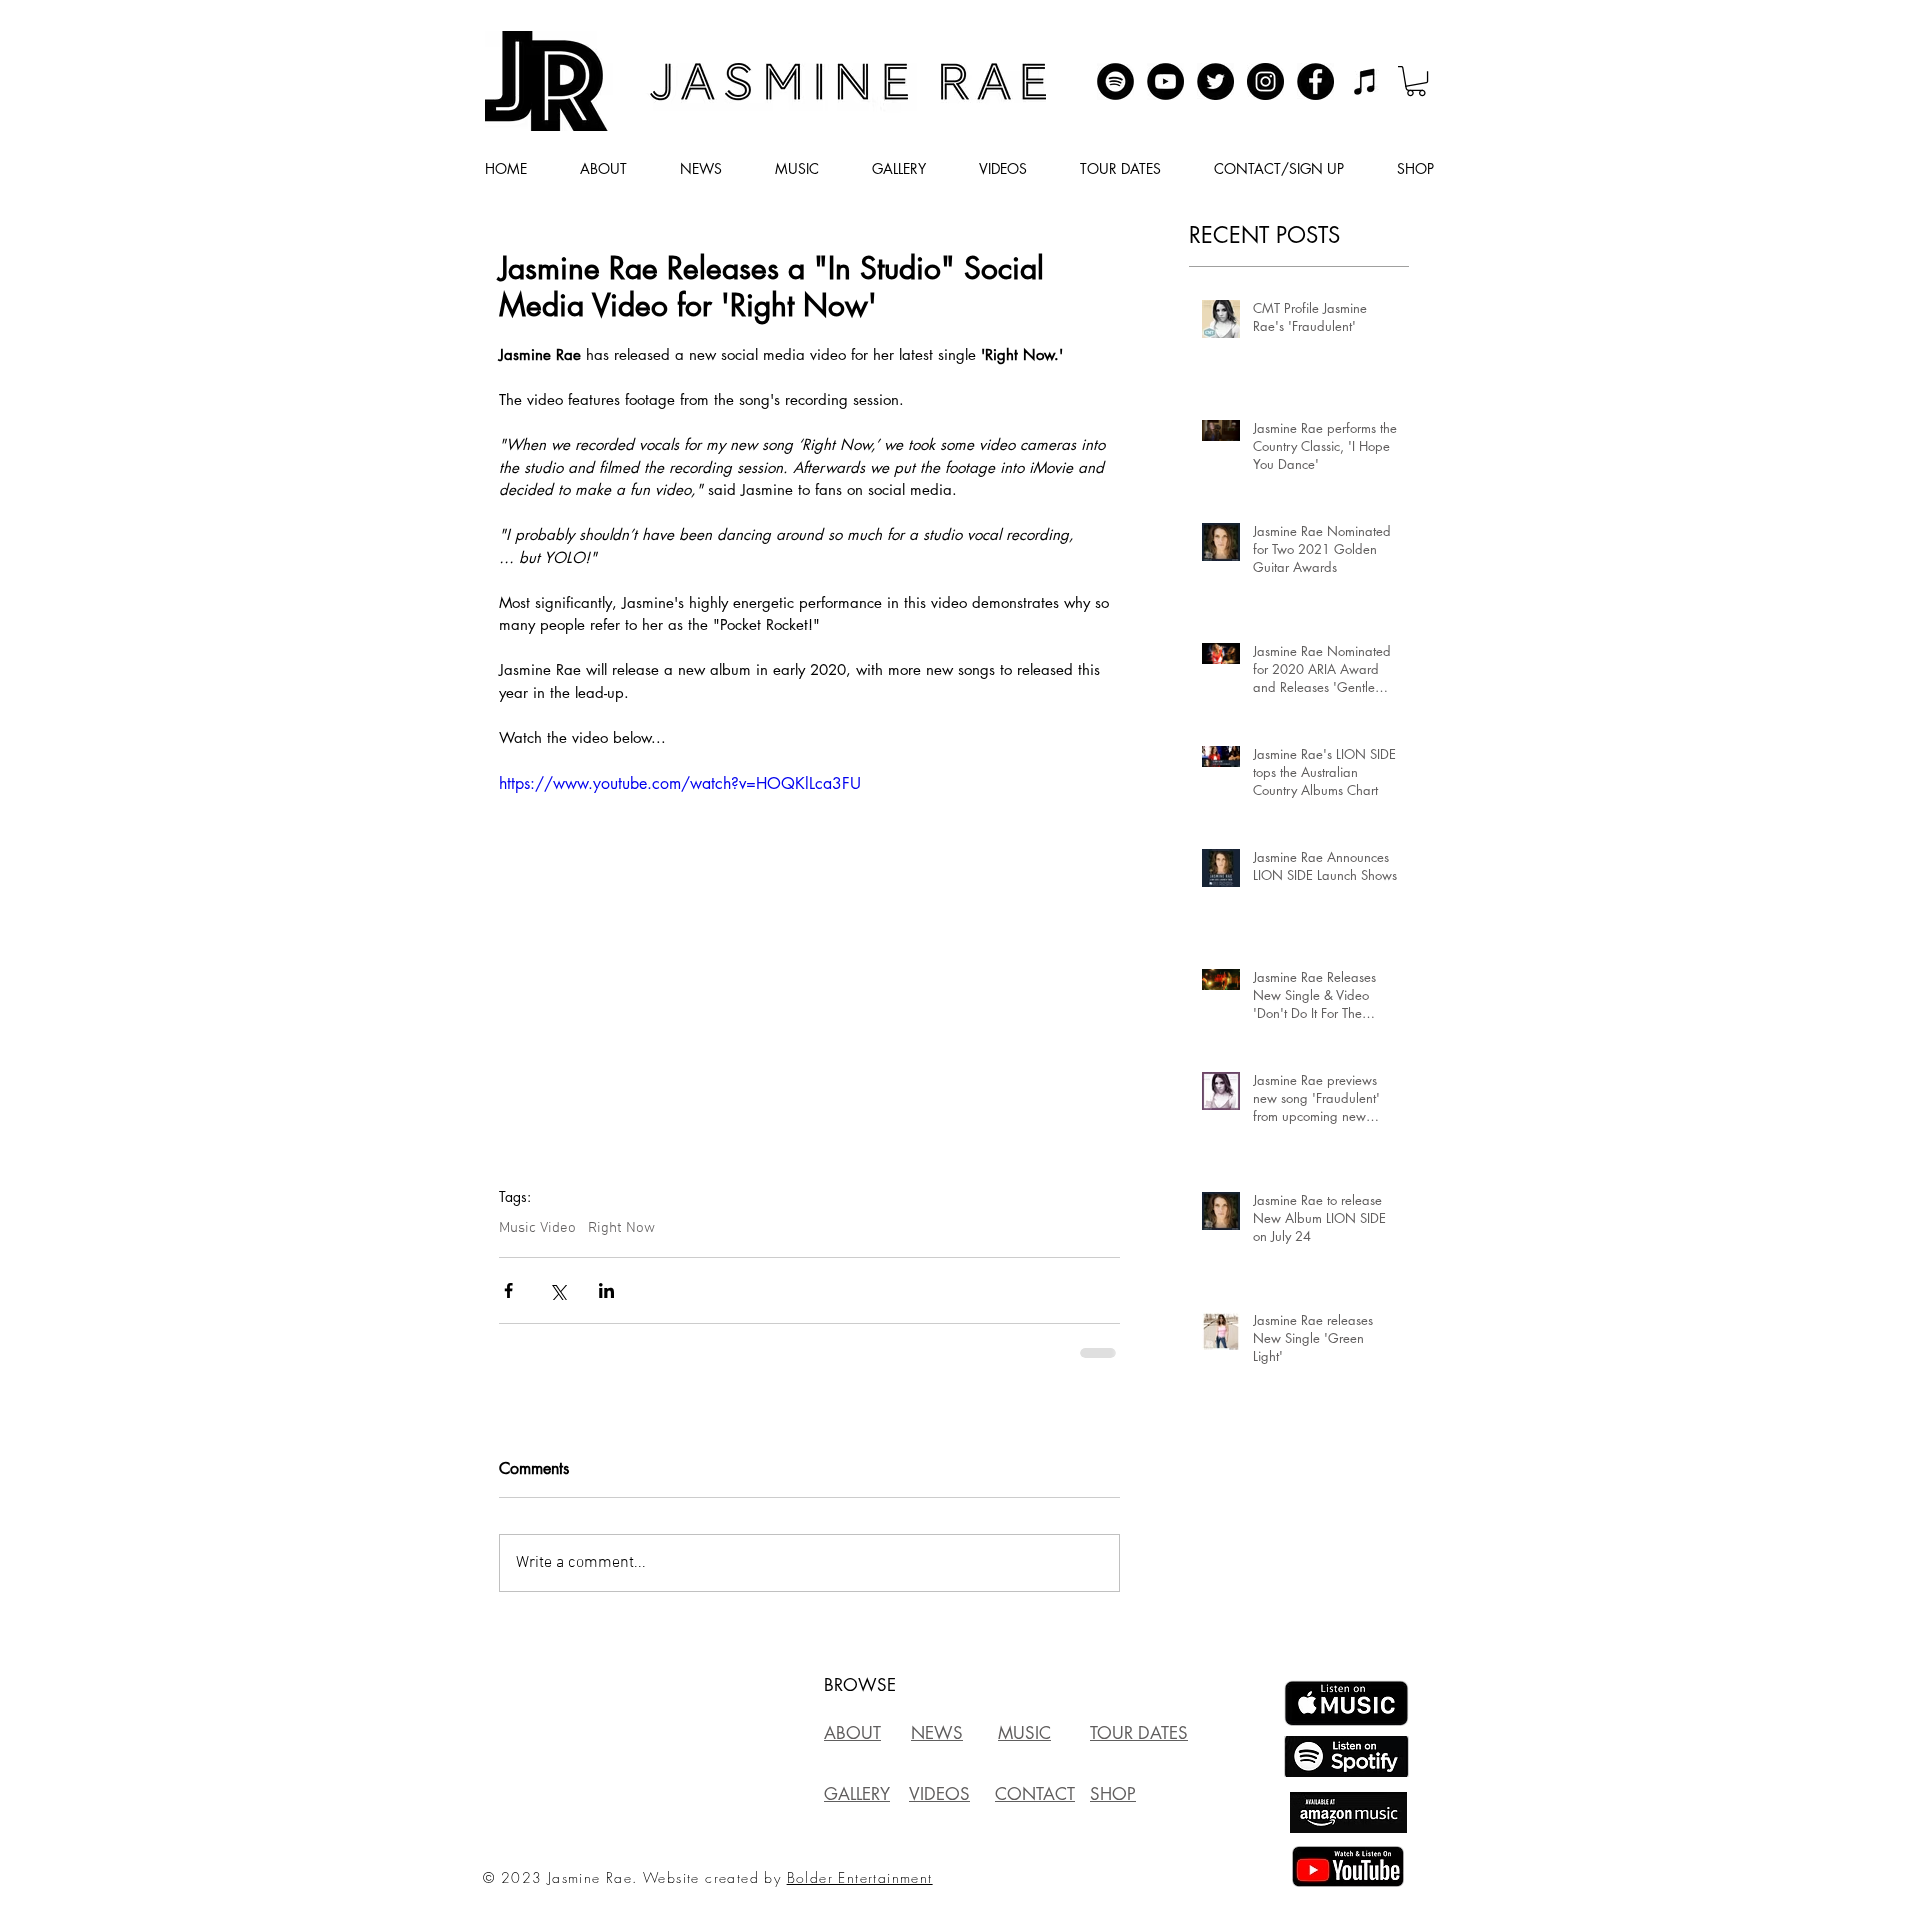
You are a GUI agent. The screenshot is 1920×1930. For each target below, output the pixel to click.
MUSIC (1024, 1733)
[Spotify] (1115, 81)
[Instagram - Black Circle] (1265, 81)
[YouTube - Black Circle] (1165, 81)
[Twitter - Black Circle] (1215, 81)
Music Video (537, 1228)
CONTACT (1035, 1794)
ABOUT (852, 1733)
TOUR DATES (1139, 1733)
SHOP (1113, 1794)
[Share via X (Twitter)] (557, 1290)
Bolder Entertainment (860, 1877)
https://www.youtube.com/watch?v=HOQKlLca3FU (680, 783)
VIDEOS (939, 1794)
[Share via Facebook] (508, 1290)
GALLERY (857, 1794)
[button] (1416, 81)
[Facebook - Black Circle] (1315, 81)
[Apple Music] (1365, 81)
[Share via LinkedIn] (606, 1290)
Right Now (621, 1228)
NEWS (937, 1733)
